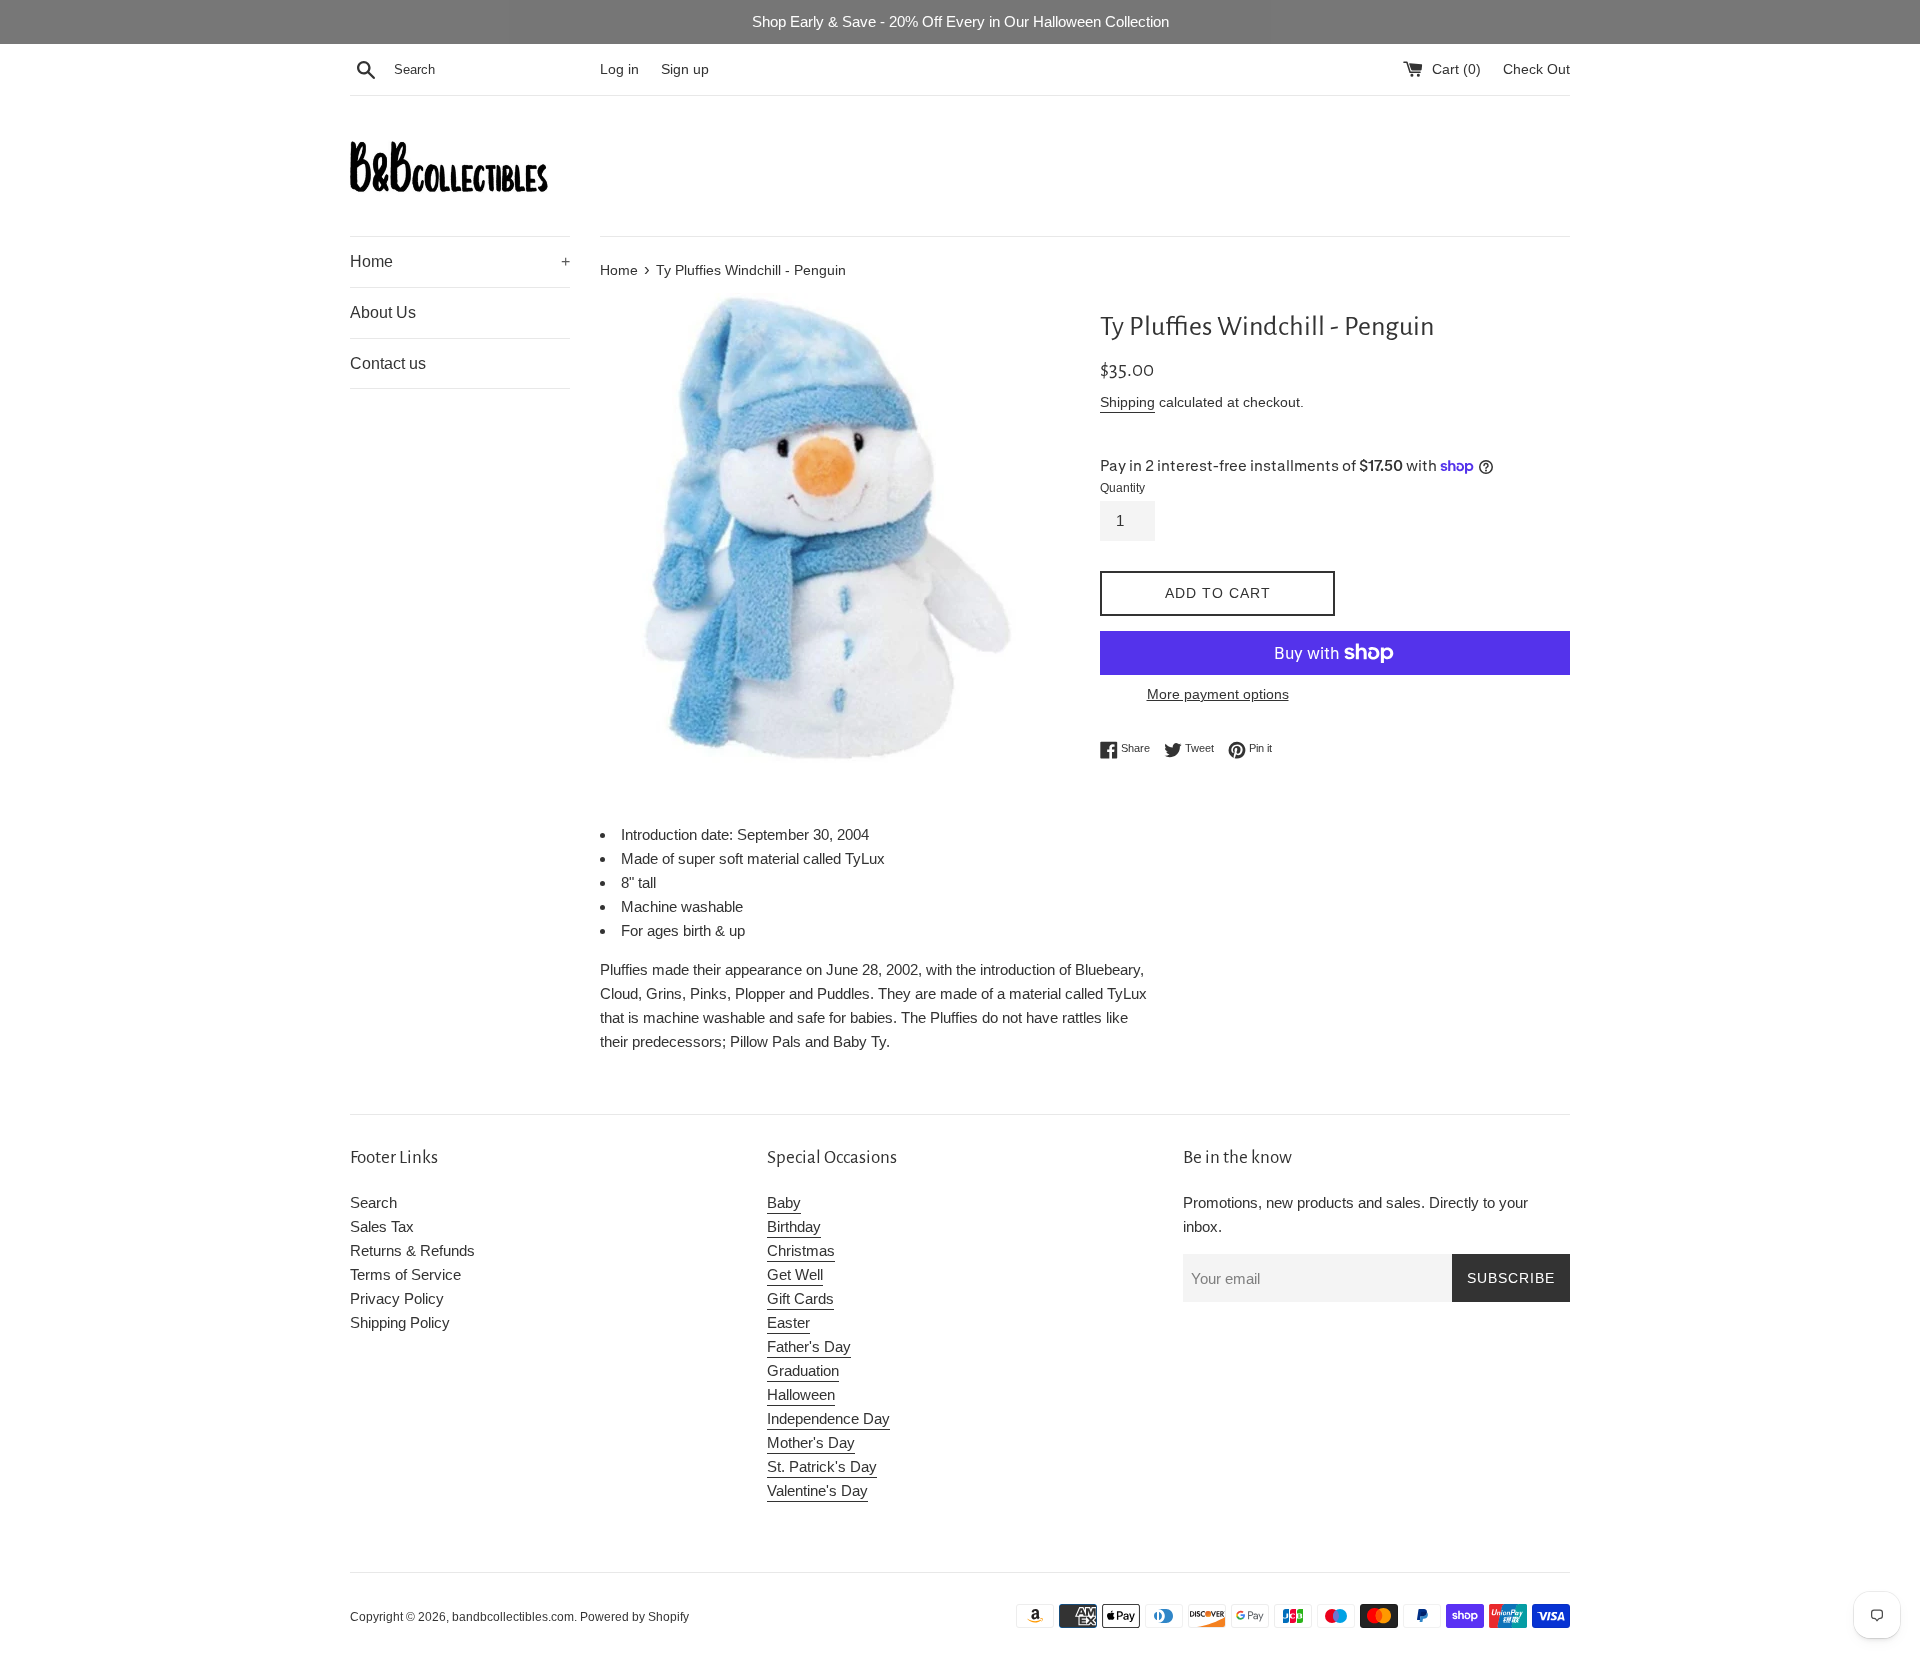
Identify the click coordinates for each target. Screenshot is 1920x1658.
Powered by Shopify (634, 1617)
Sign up (685, 69)
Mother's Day (811, 1442)
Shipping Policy (400, 1322)
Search (373, 1202)
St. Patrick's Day (822, 1466)
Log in (619, 69)
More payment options (1218, 694)
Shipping (1127, 402)
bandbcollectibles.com (513, 1617)
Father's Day (809, 1346)
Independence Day (828, 1418)
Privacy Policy (397, 1298)
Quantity (1122, 488)
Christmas (801, 1250)
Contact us (388, 363)
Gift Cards (800, 1298)
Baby (784, 1202)
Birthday (794, 1226)
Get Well (795, 1274)
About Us (383, 312)
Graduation (803, 1370)
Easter (788, 1322)
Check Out (1536, 69)
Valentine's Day (817, 1490)
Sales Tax (382, 1226)
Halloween (801, 1394)
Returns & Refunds (412, 1250)
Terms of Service (405, 1274)
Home (460, 261)
